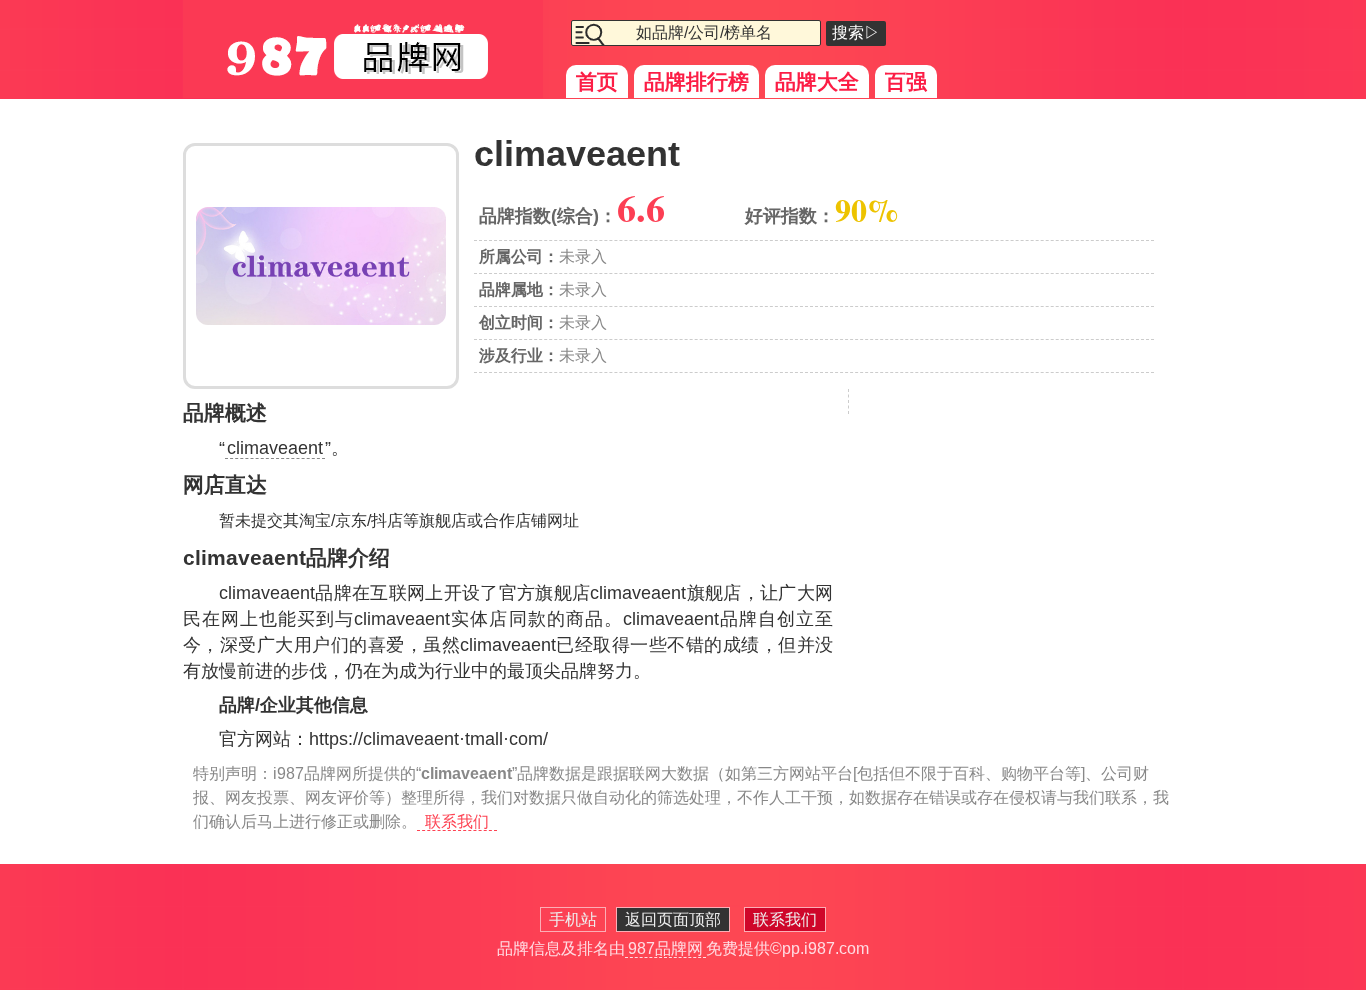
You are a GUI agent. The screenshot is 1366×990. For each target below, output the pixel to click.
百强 (906, 81)
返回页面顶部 (673, 919)
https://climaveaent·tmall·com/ (428, 739)
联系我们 (457, 821)
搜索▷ (856, 32)
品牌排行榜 (696, 81)
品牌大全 (817, 81)
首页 (597, 81)
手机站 (573, 919)
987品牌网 (665, 948)
